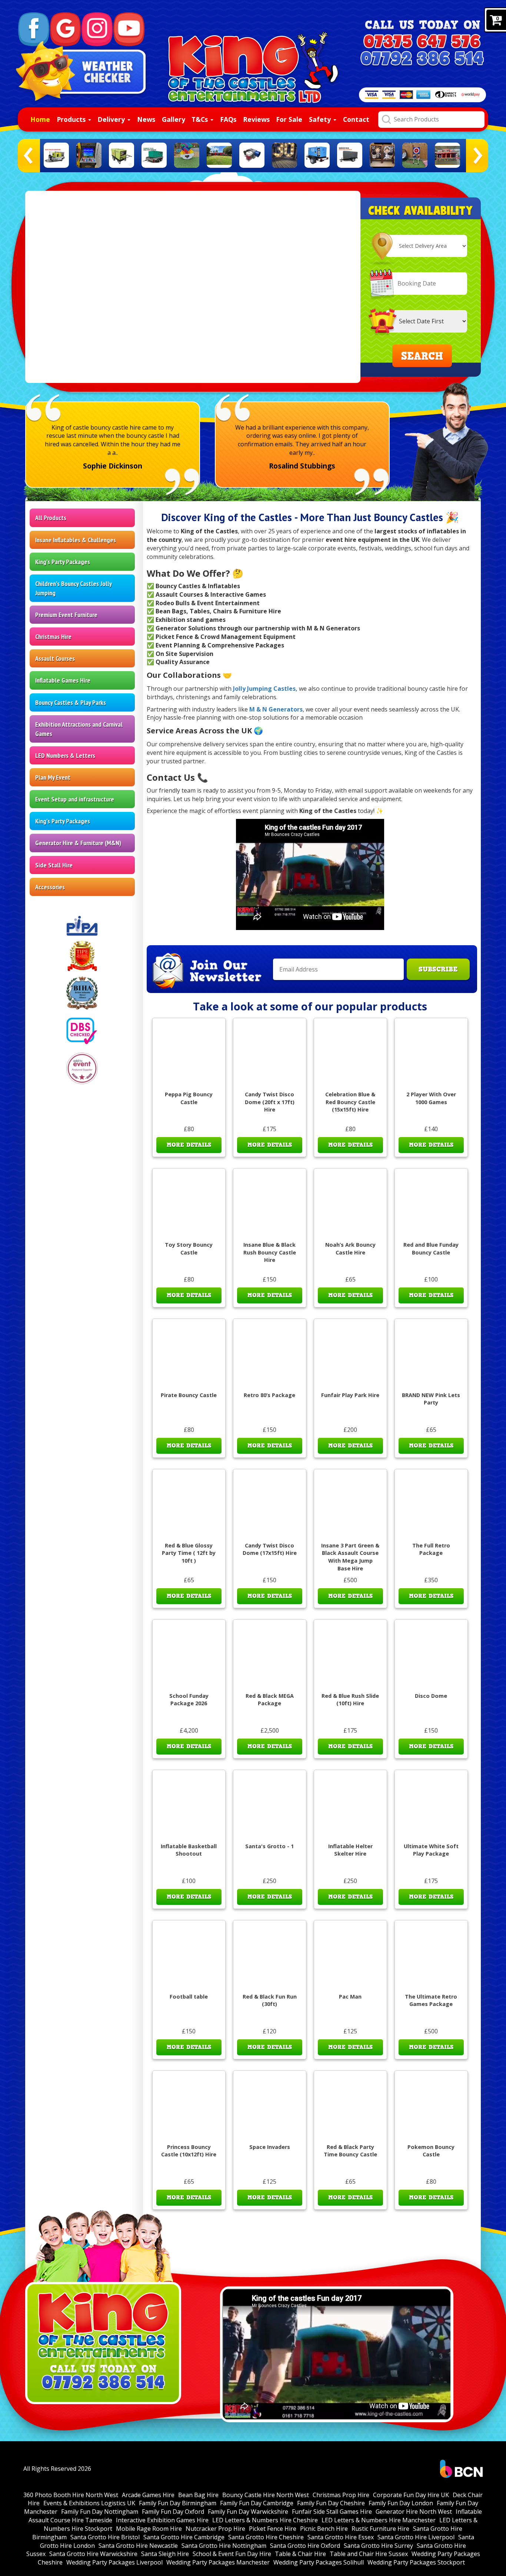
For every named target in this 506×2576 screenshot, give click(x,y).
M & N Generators (276, 709)
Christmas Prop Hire (341, 2495)
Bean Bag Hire (198, 2495)
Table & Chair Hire (300, 2554)
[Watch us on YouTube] (129, 29)
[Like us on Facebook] (34, 29)
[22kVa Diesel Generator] (154, 155)
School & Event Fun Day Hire (232, 2554)
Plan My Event (53, 777)
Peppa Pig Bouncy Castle (189, 1098)
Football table (189, 1997)
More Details (189, 1145)
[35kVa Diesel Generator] (350, 155)
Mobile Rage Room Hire (149, 2529)
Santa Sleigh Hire (165, 2554)
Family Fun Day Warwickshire (248, 2512)
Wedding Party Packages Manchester (218, 2562)
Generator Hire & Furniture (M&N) (78, 843)
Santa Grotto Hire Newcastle (138, 2546)
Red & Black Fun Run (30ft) (270, 2000)
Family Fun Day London (401, 2503)
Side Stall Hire (54, 865)
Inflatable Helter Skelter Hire (350, 1850)
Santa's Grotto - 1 (269, 1846)
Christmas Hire (53, 636)
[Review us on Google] (66, 29)
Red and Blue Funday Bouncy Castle (431, 1249)
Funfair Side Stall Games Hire (332, 2512)
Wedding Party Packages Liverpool (114, 2562)
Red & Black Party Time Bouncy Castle (350, 2151)
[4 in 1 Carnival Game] (447, 155)
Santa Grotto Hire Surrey (378, 2546)
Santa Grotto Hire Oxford (305, 2546)
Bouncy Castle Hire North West (266, 2495)
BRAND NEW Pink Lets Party (431, 1399)
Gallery (174, 119)
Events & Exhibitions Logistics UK (89, 2503)
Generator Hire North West (414, 2512)
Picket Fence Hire (273, 2529)
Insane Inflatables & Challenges (76, 540)
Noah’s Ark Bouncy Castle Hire (350, 1249)
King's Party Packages (63, 562)
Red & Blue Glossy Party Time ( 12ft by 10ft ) (189, 1553)
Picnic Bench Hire (324, 2529)
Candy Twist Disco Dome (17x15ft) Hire (270, 1549)
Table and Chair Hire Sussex (369, 2554)
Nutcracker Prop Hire (215, 2529)
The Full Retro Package (431, 1549)
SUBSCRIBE (438, 969)
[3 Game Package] (187, 155)
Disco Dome (431, 1696)
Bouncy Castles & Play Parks (71, 702)
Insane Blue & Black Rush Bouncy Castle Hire (270, 1252)
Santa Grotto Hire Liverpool (416, 2537)
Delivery (112, 119)
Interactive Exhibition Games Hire (162, 2520)
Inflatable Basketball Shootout (189, 1850)
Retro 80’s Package (269, 1395)
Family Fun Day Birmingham (178, 2503)
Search (422, 356)
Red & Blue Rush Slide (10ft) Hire (350, 1700)
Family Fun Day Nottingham (100, 2512)
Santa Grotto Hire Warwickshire (93, 2554)
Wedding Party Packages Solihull (319, 2562)
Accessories (50, 887)
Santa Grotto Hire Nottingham (224, 2546)
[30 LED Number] (284, 155)
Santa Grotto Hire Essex (341, 2537)
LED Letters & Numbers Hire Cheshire (265, 2520)
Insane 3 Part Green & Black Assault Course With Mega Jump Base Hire (350, 1557)
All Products (51, 518)
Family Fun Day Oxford (173, 2512)
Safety (321, 119)
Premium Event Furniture (66, 615)
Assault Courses (55, 658)
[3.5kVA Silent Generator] (252, 155)
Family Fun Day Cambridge (257, 2503)
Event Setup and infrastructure (75, 799)
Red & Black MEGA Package (270, 1700)
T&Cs (201, 119)
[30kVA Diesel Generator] (317, 155)
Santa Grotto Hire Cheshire (266, 2537)
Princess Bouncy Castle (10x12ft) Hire (189, 2151)
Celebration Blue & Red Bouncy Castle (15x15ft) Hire (350, 1102)
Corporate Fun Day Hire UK (411, 2495)
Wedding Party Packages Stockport (416, 2562)
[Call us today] (422, 42)
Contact (356, 119)
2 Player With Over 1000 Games (431, 1098)
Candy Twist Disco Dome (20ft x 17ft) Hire (270, 1102)
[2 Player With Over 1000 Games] (89, 155)
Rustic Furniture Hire (380, 2529)
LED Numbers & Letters (65, 755)
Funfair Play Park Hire (350, 1395)
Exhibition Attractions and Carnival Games (79, 729)
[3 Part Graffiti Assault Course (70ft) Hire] (219, 155)
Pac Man (350, 1997)
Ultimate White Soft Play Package (431, 1850)
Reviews (256, 119)
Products (72, 119)
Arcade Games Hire (148, 2495)
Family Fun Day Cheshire (331, 2503)
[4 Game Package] (415, 155)
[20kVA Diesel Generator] (121, 155)
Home (40, 119)
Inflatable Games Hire (63, 680)
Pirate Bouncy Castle (189, 1395)
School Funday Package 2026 (189, 1700)
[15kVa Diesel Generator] (56, 155)
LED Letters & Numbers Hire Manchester (379, 2520)
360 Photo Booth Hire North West (71, 2495)
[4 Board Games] (382, 155)
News (146, 119)
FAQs (228, 119)
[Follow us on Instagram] (97, 29)
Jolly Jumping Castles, (265, 689)
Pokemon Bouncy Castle (431, 2151)
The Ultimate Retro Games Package (431, 2000)
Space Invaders (270, 2147)
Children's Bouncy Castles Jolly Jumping (74, 588)
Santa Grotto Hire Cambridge (184, 2537)
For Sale (289, 119)
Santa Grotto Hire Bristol (105, 2537)
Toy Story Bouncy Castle (189, 1249)
